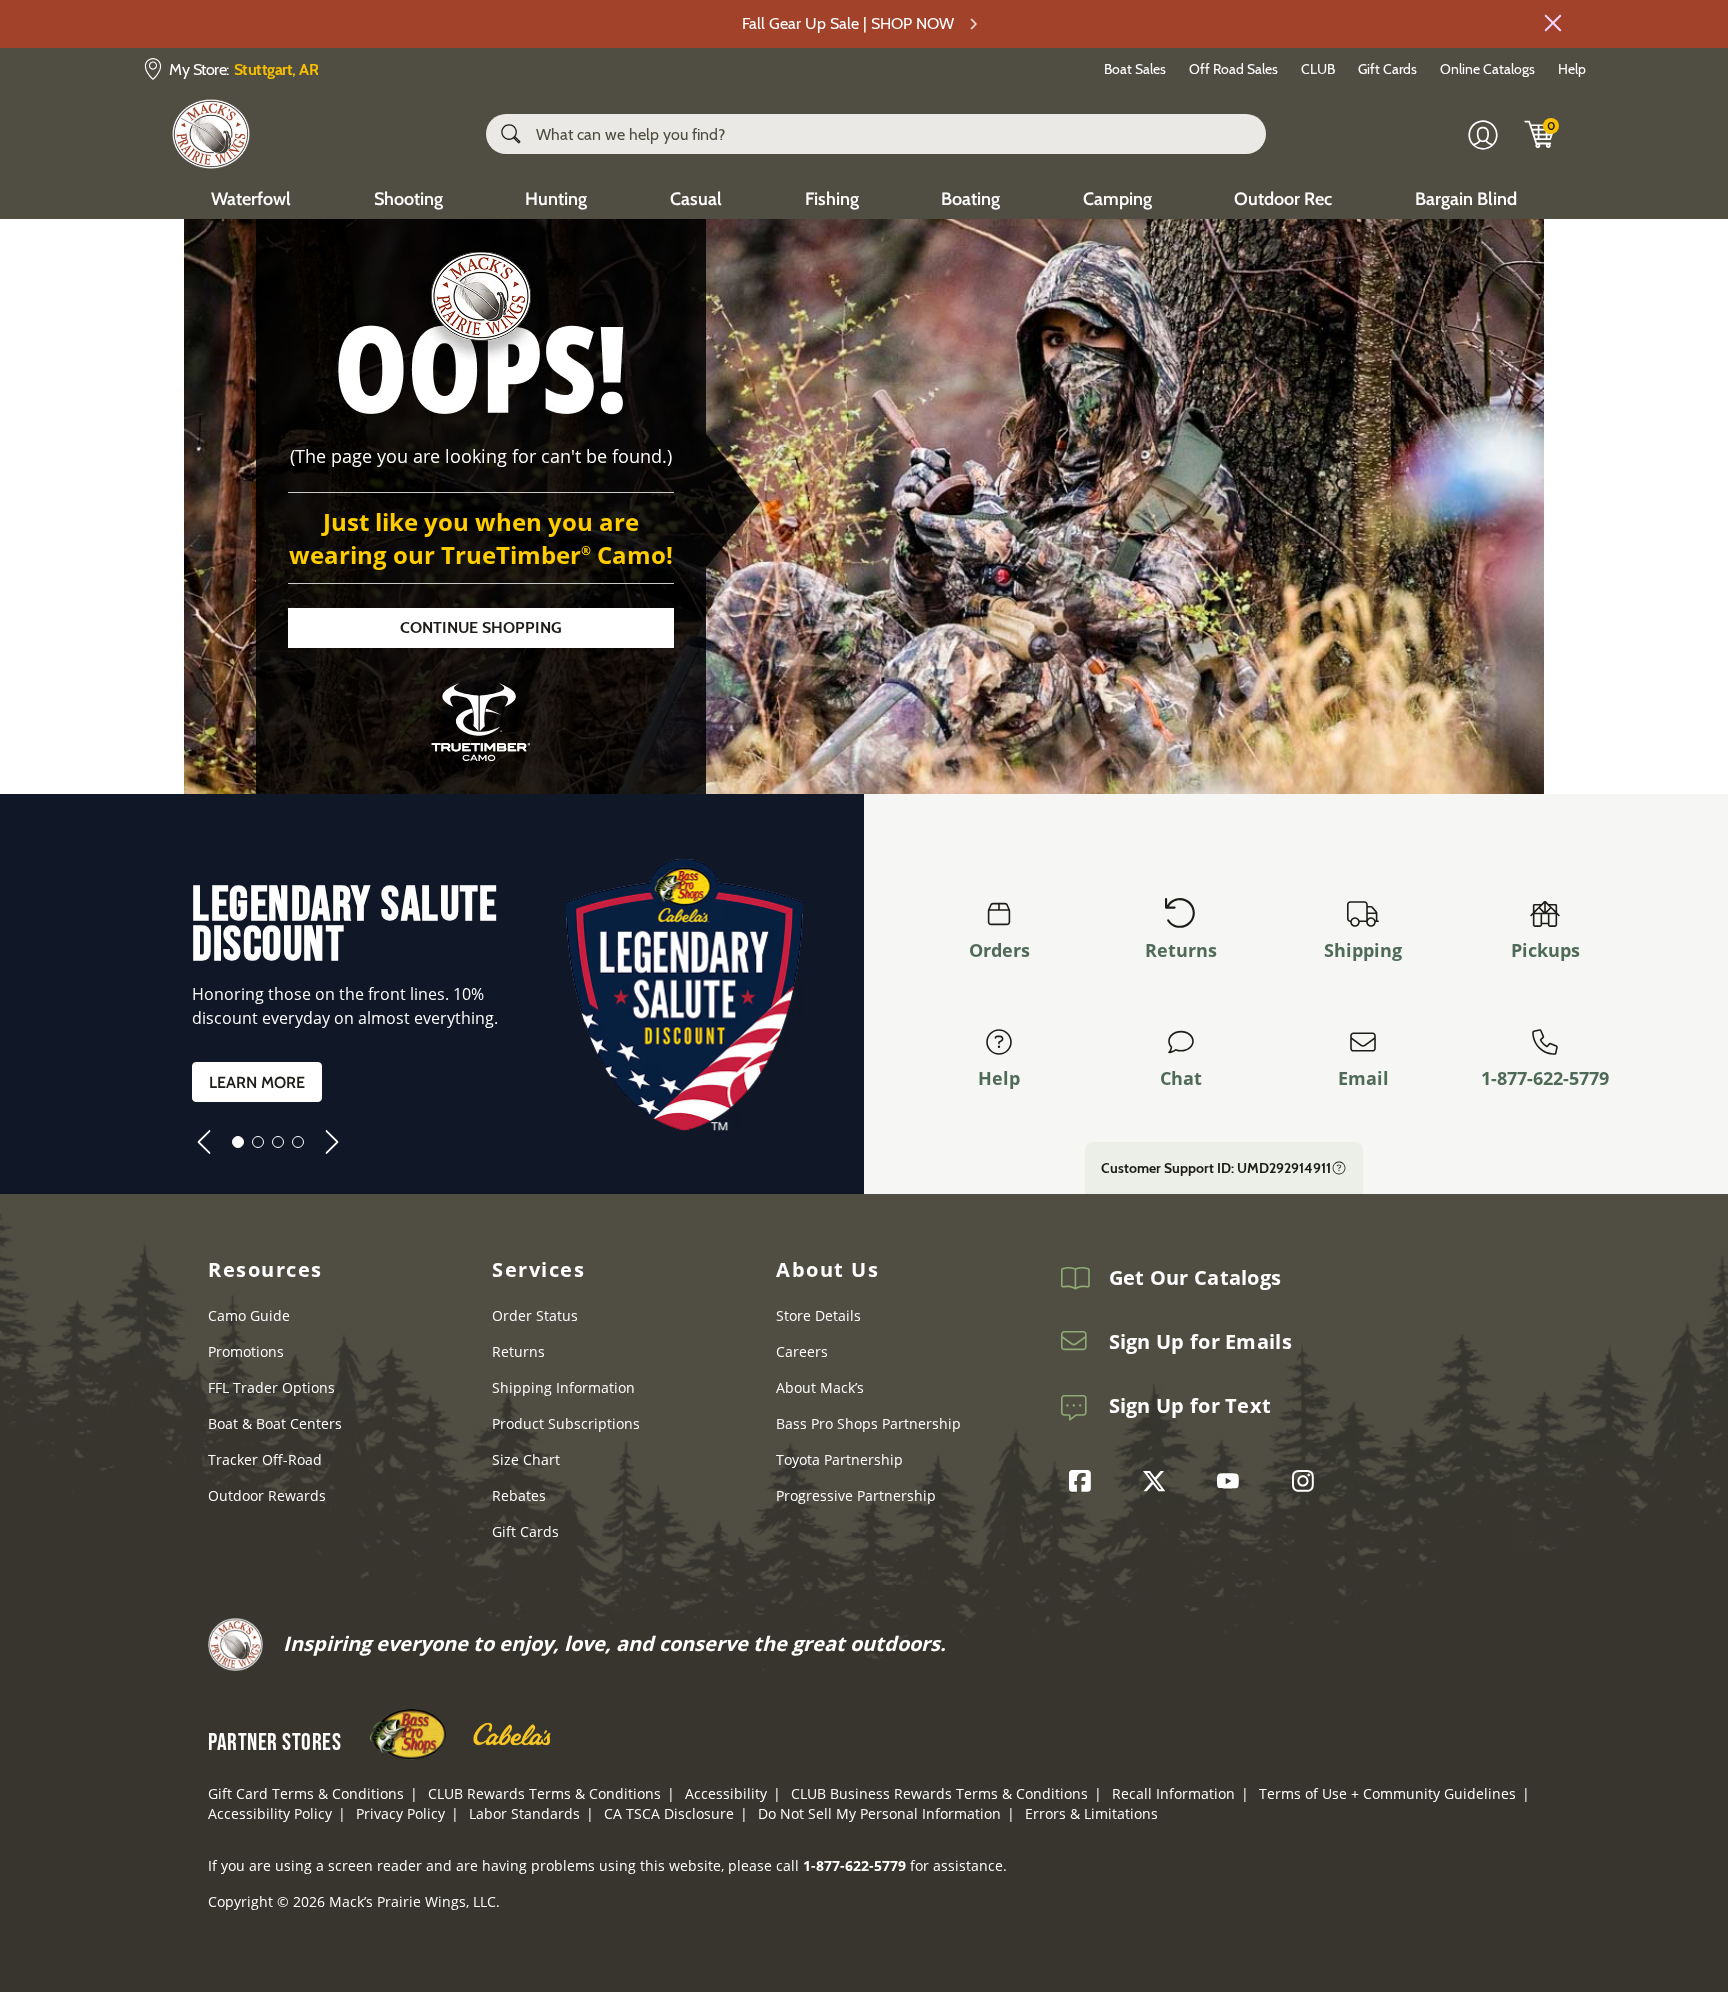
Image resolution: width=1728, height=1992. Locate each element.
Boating (970, 199)
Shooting (408, 199)
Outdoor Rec (1283, 199)
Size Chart (526, 1459)
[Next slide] (332, 1142)
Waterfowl (251, 199)
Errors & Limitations (1091, 1813)
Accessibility (726, 1793)
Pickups (1545, 950)
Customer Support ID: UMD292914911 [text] (1216, 1168)
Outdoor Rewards (267, 1495)
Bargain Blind (1466, 199)
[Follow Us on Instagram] (1308, 1481)
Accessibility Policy (270, 1813)
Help (1572, 69)
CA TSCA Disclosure (669, 1813)
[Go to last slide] (204, 1142)
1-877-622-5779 (1545, 1078)
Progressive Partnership (856, 1495)
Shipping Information (563, 1387)
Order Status (535, 1315)
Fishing (832, 199)
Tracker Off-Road (265, 1459)
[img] (1540, 134)
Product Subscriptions (566, 1423)
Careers (802, 1351)
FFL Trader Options (271, 1387)
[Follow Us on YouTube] (1233, 1481)
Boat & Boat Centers (275, 1423)
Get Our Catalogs (1195, 1278)
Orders (999, 950)
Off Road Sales (1233, 69)
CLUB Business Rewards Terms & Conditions (939, 1793)
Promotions (246, 1351)
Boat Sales (1135, 69)
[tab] (238, 1142)
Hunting (556, 199)
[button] (1553, 23)
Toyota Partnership (839, 1459)
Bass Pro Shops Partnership (868, 1423)
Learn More (257, 1082)
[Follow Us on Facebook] (1085, 1481)
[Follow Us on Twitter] (1159, 1481)
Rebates (519, 1495)
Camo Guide (249, 1315)
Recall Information (1173, 1793)
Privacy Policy (400, 1813)
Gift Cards (1387, 69)
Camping (1117, 199)
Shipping (1363, 950)
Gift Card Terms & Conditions (306, 1793)
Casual (696, 199)
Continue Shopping (481, 627)
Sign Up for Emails (1200, 1342)
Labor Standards (524, 1813)
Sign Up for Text (1190, 1406)
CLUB (1318, 69)
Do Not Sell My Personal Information (879, 1813)
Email (1363, 1078)
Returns (1181, 950)
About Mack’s (820, 1387)
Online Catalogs (1487, 69)
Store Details (818, 1315)
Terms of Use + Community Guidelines (1387, 1793)
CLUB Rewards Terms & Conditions (544, 1793)
